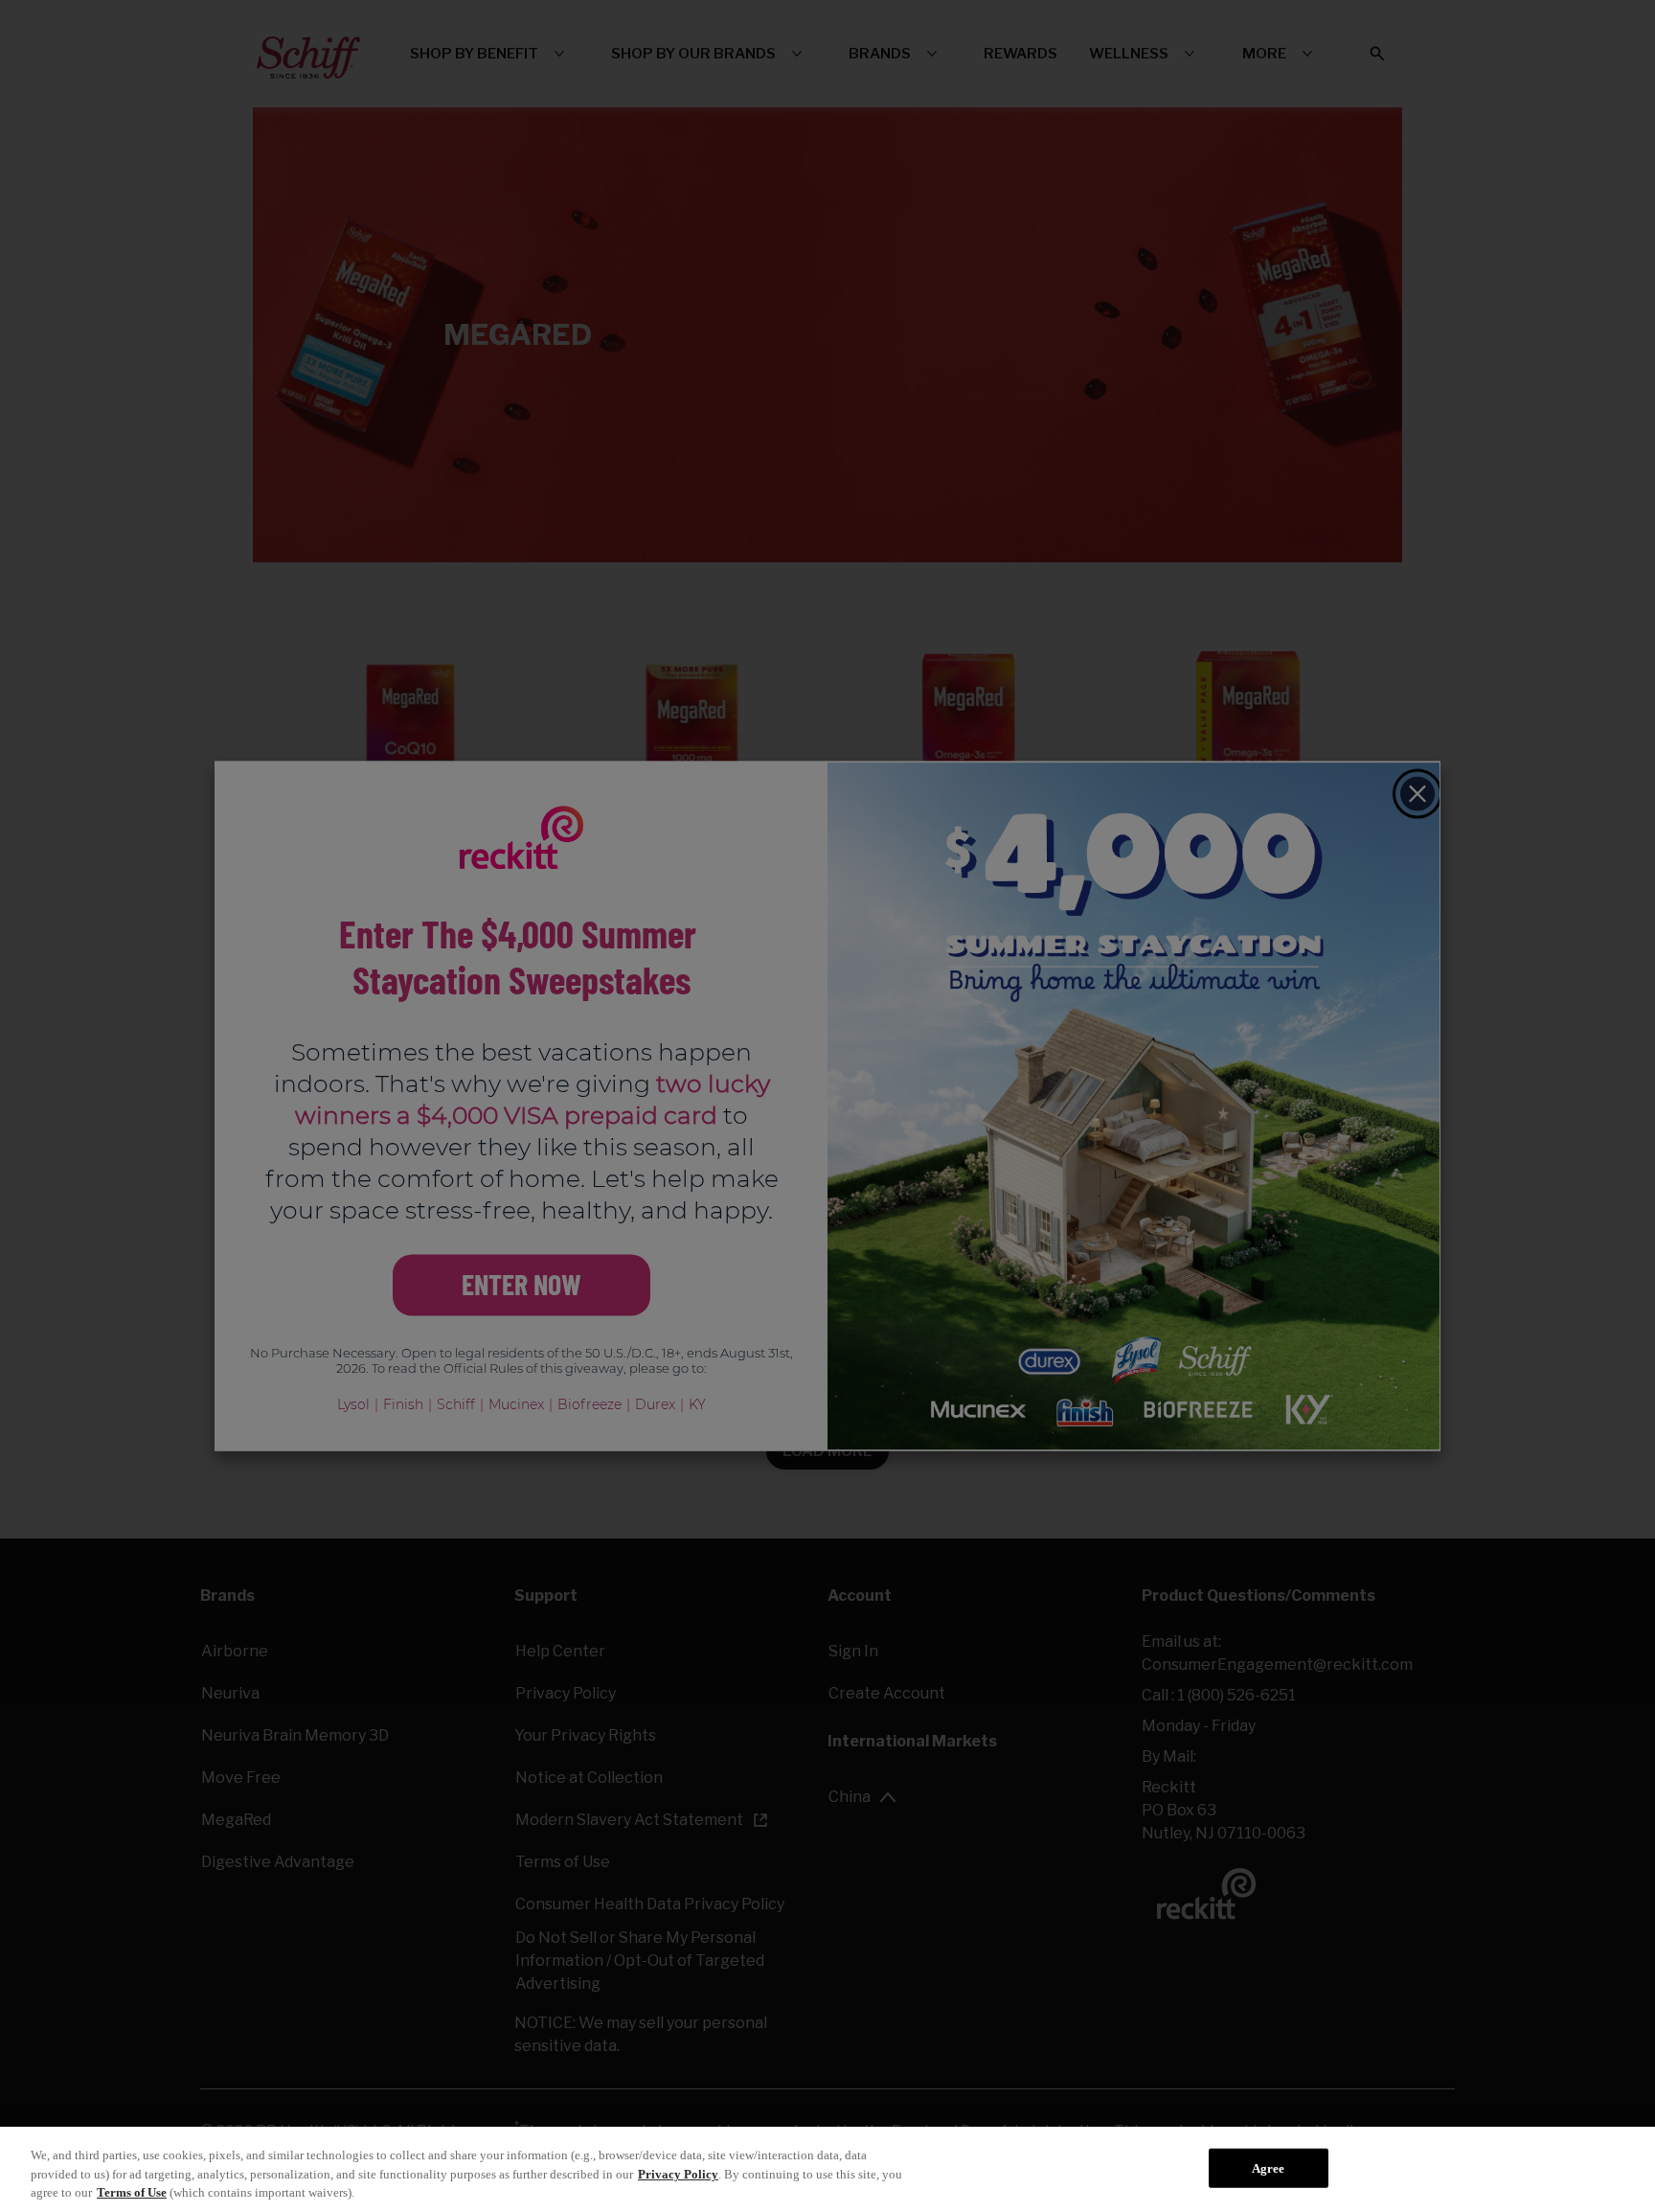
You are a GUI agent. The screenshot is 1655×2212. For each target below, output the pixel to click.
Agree (1269, 2167)
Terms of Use (132, 2192)
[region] (827, 2169)
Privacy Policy (678, 2174)
